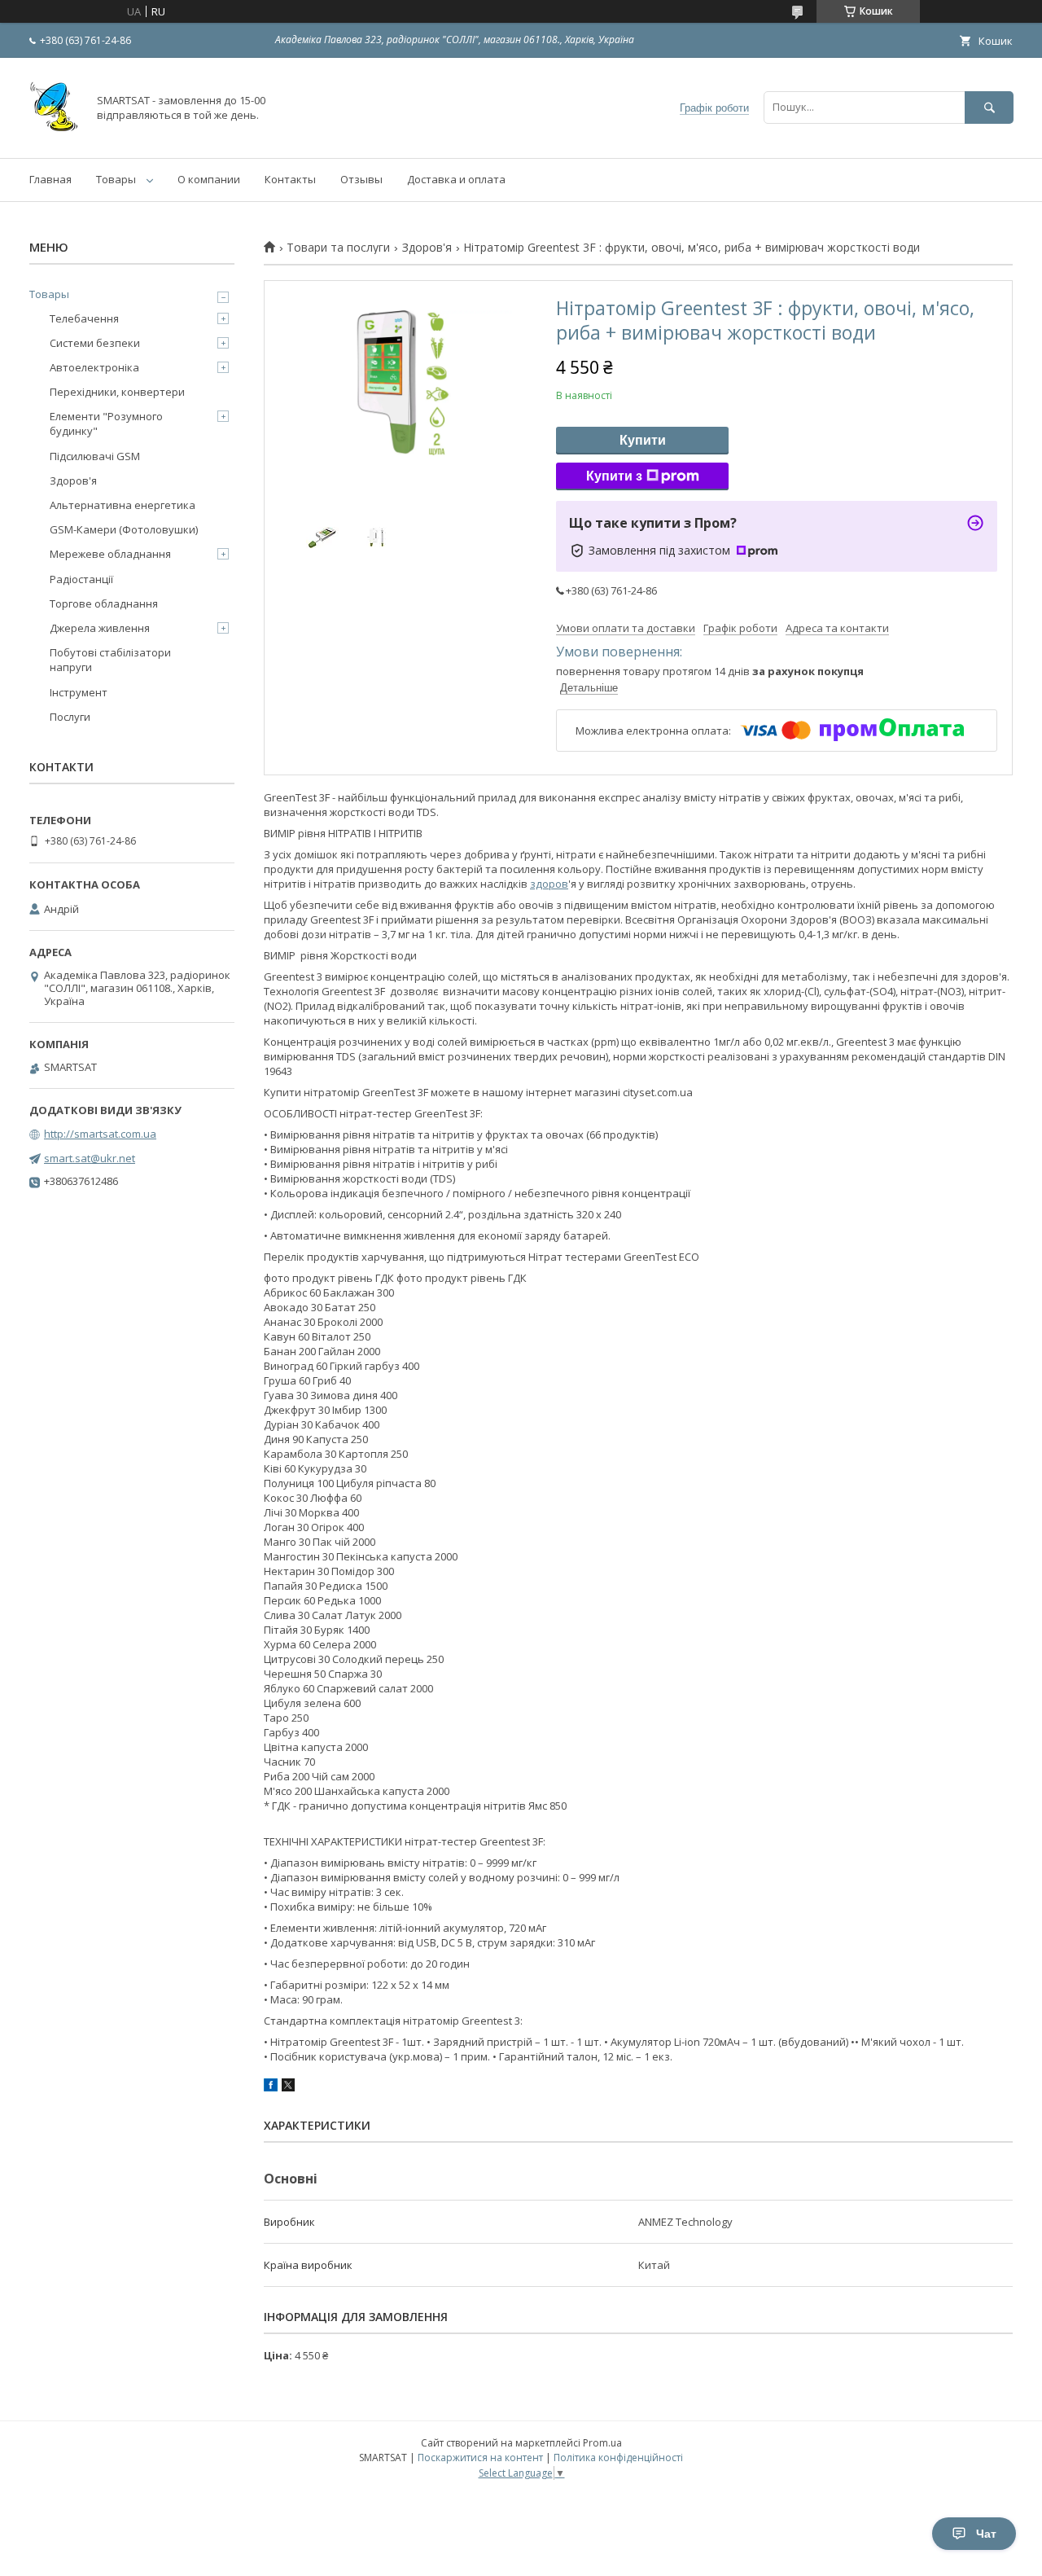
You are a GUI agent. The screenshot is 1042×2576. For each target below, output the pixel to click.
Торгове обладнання (104, 603)
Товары (116, 179)
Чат (986, 2534)
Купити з (614, 476)
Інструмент (79, 692)
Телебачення (84, 318)
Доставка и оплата (456, 179)
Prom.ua (602, 2443)
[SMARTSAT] (54, 137)
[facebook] (271, 2087)
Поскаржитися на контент (480, 2458)
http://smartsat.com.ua (100, 1134)
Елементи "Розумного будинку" (106, 423)
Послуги (70, 717)
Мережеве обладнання (110, 554)
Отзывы (361, 179)
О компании (209, 179)
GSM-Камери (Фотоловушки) (124, 529)
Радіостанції (81, 579)
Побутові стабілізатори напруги (110, 660)
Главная (50, 179)
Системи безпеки (95, 343)
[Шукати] (989, 107)
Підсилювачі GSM (95, 456)
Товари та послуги (338, 248)
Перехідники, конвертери (117, 392)
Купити (643, 440)
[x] (288, 2087)
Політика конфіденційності (618, 2458)
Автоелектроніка (94, 367)
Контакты (290, 179)
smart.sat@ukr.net (90, 1158)
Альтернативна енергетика (123, 505)
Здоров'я (427, 248)
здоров (549, 884)
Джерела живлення (100, 628)
